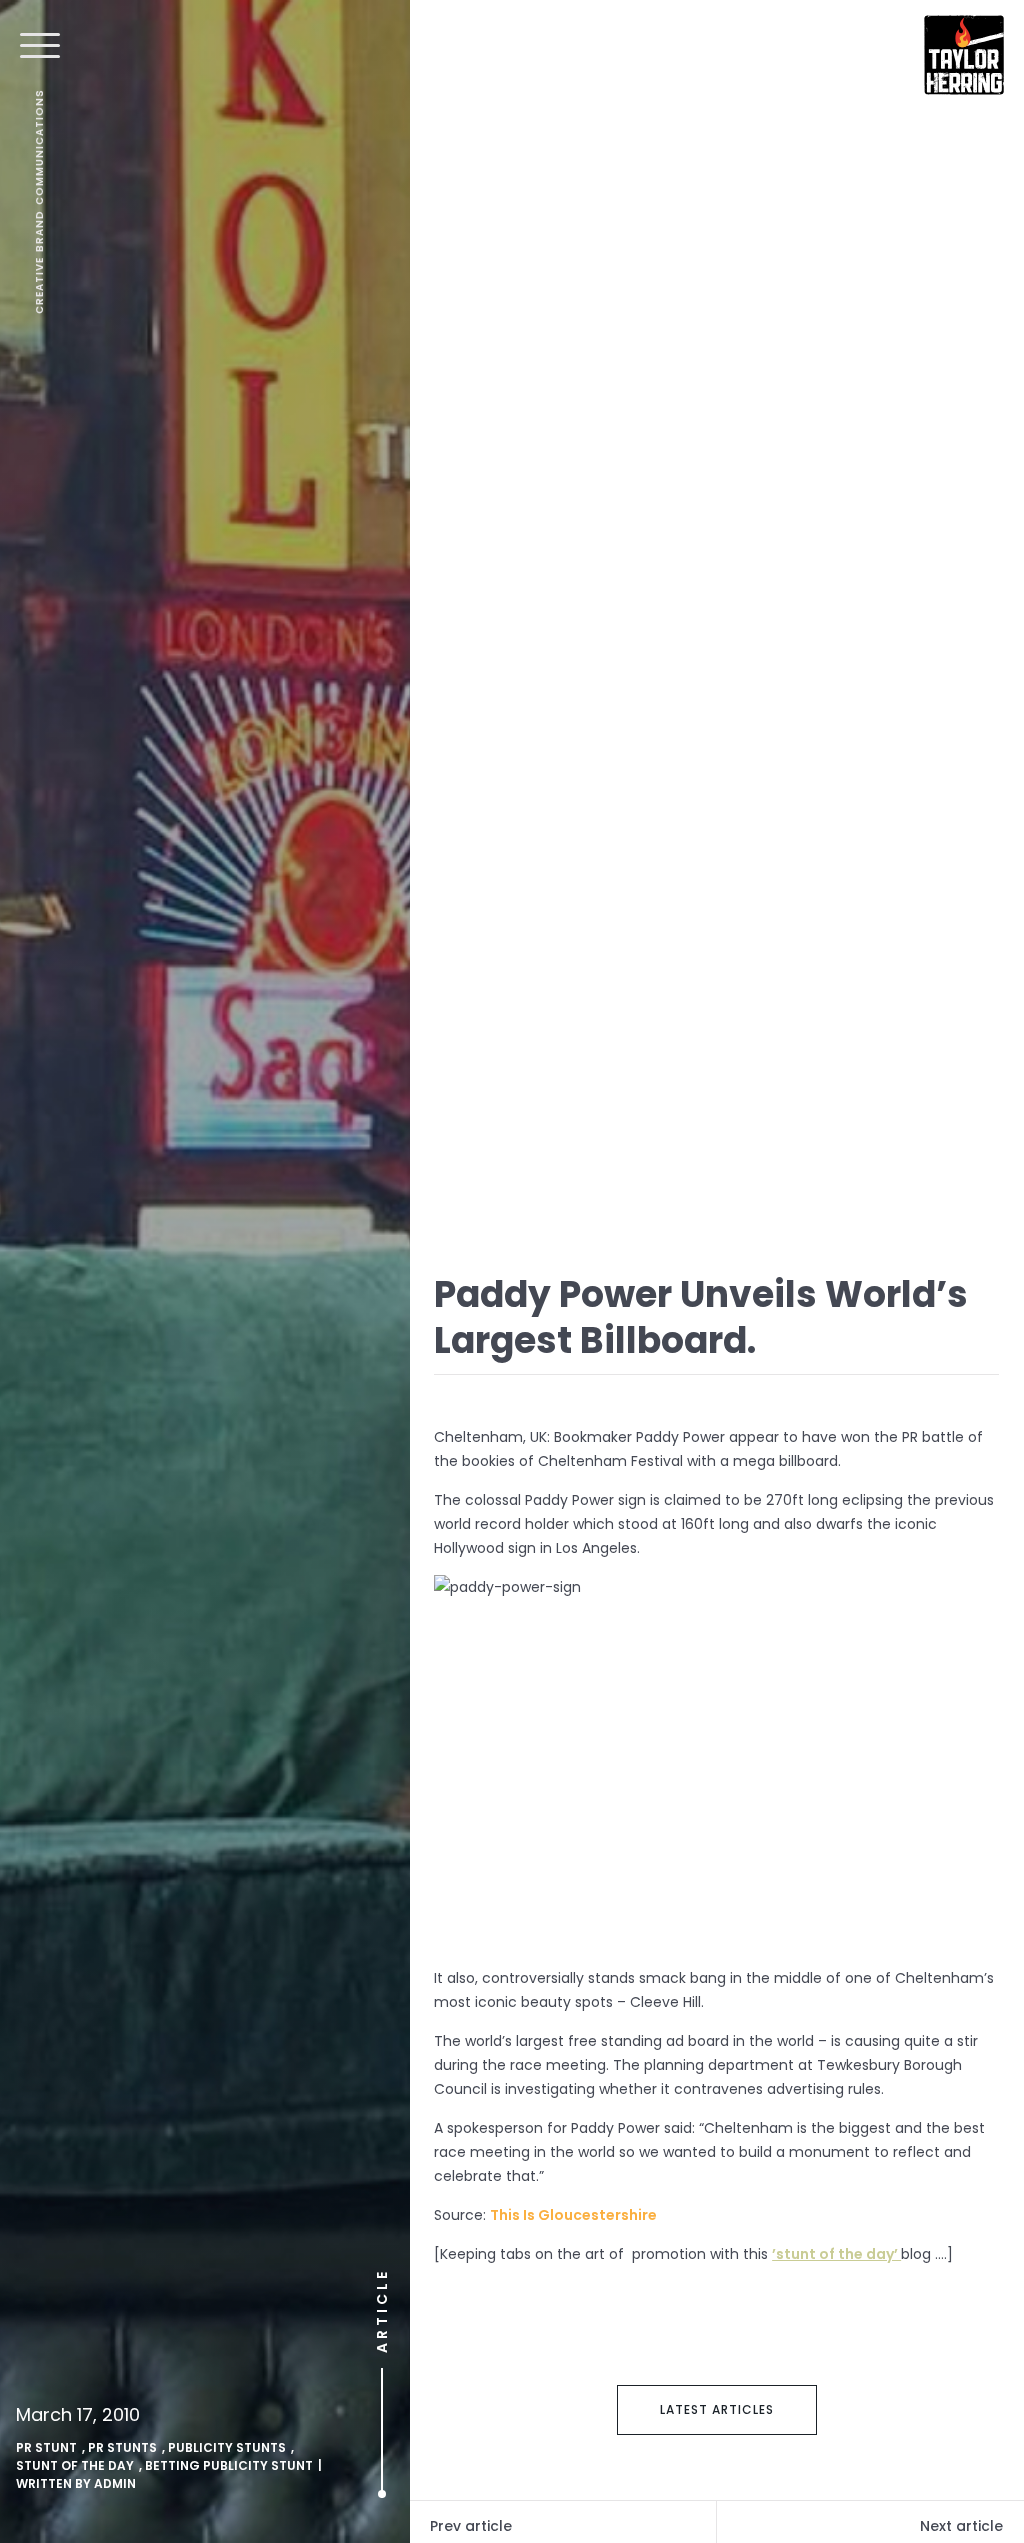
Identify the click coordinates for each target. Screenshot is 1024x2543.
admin (115, 2483)
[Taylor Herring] (964, 55)
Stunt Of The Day (75, 2465)
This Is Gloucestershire (573, 2215)
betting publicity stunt (229, 2465)
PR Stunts (122, 2447)
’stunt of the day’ (836, 2254)
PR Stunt (46, 2447)
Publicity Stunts (227, 2447)
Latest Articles (717, 2409)
